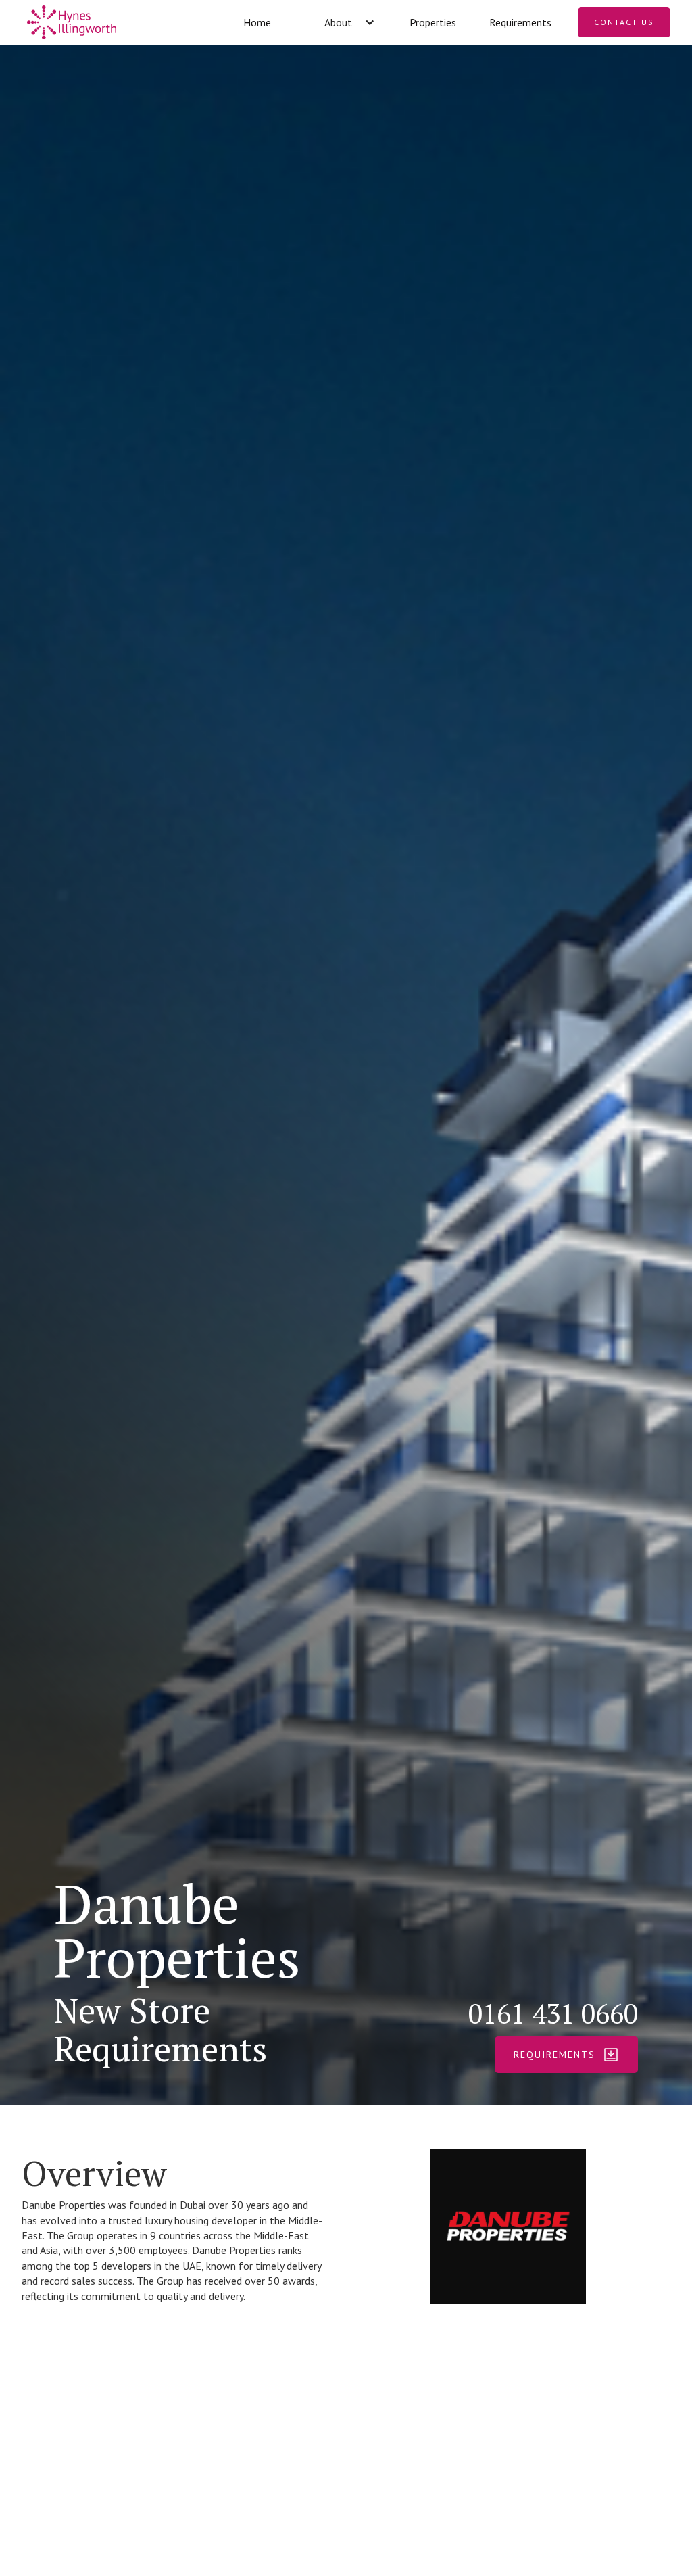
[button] (345, 22)
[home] (117, 22)
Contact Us (624, 22)
